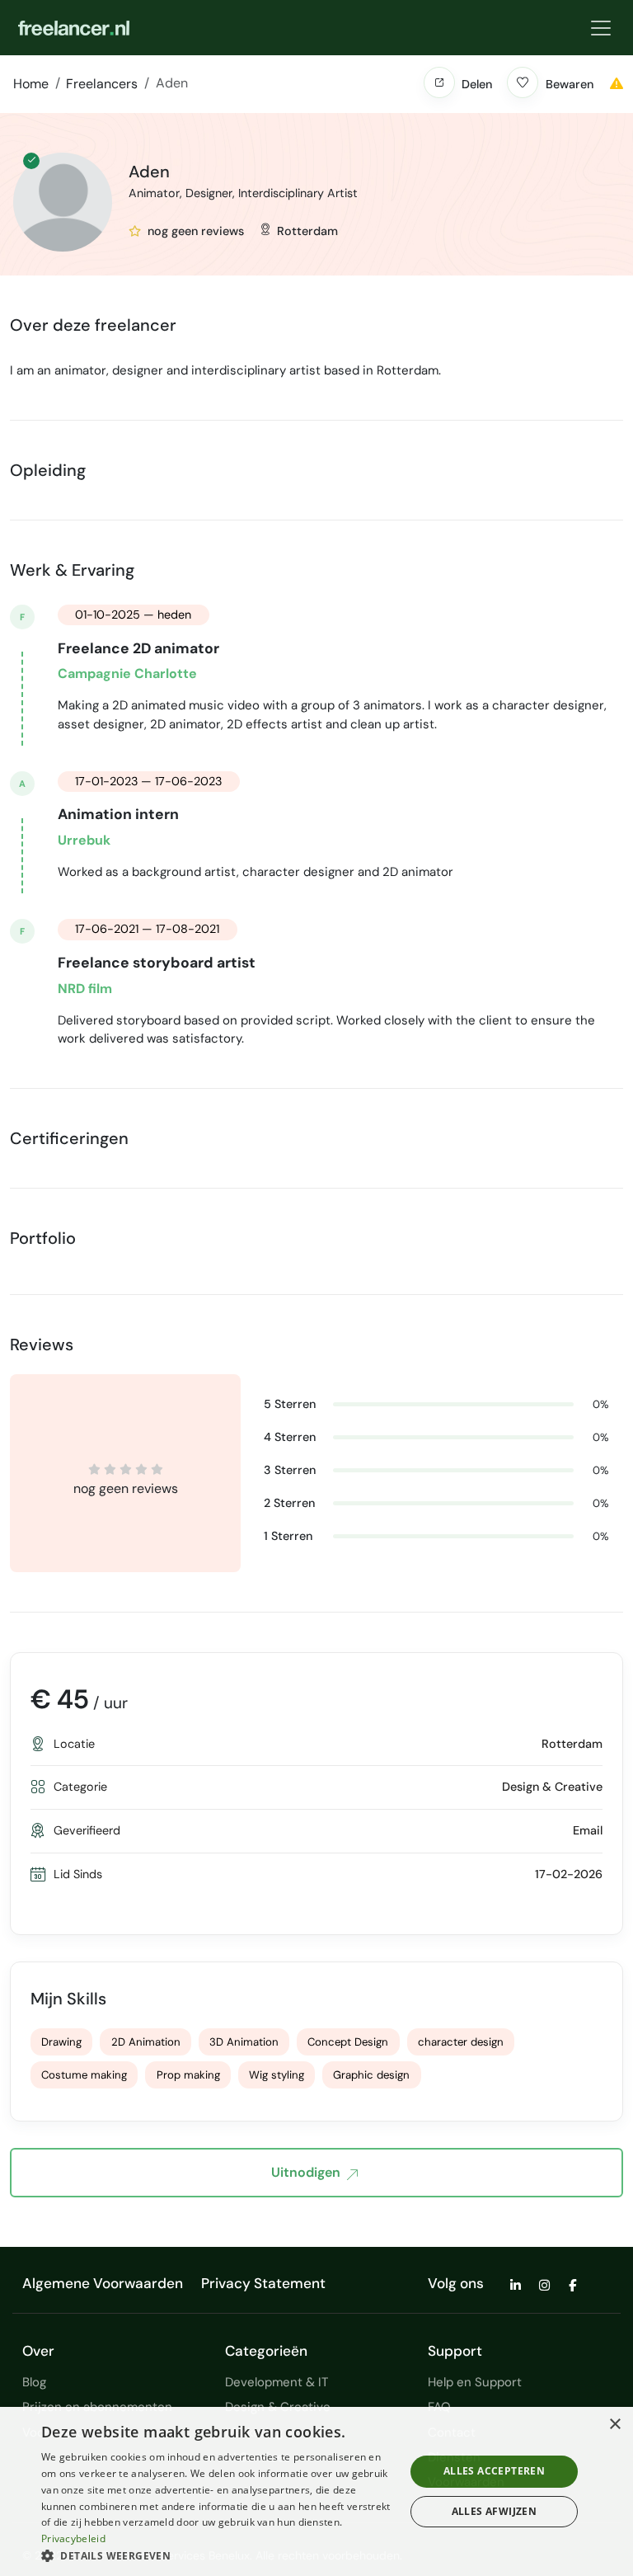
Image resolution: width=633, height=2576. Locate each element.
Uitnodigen (306, 2172)
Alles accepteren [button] (494, 2471)
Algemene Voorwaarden (103, 2283)
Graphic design (371, 2075)
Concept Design (348, 2042)
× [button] (614, 2425)
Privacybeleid (73, 2538)
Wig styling (277, 2075)
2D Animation (146, 2042)
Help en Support (475, 2382)
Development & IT (277, 2382)
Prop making (188, 2075)
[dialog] (316, 2491)
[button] (439, 82)
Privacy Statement (263, 2283)
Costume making (84, 2075)
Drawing (61, 2042)
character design (461, 2042)
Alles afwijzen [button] (495, 2511)
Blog (34, 2382)
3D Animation (244, 2042)
